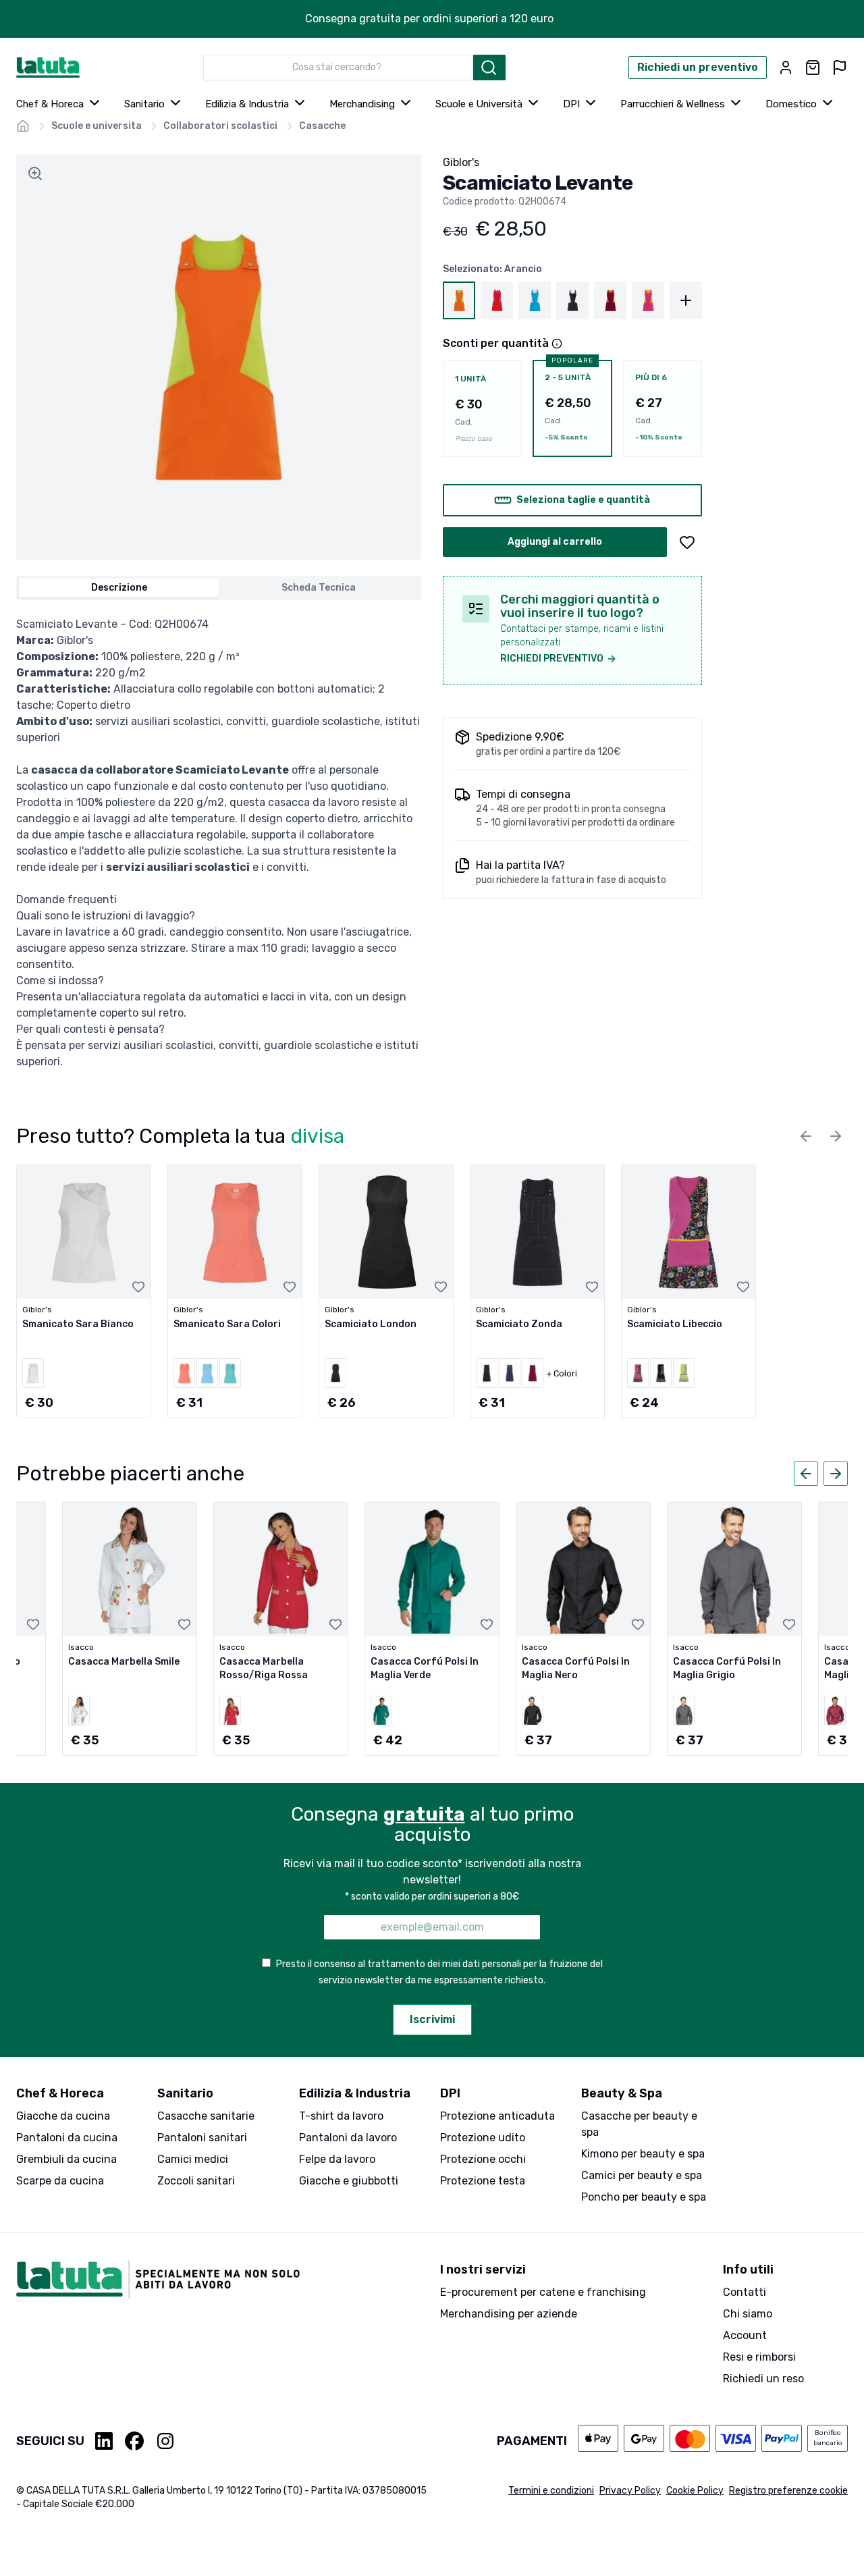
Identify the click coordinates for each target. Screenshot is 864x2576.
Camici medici (193, 2159)
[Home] (23, 126)
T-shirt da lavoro (341, 2116)
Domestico (791, 104)
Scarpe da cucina (60, 2181)
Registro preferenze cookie (788, 2491)
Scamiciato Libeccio (675, 1324)
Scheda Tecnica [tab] (319, 588)
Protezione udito (483, 2138)
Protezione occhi (483, 2159)
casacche (322, 126)
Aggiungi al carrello (555, 542)
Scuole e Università (479, 104)
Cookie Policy (695, 2491)
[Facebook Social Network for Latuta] (134, 2441)
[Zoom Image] (35, 173)
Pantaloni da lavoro (348, 2138)
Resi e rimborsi (759, 2357)
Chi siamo (748, 2314)
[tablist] (219, 588)
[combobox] (338, 68)
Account (745, 2335)
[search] (489, 68)
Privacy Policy (630, 2491)
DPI (571, 104)
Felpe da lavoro (337, 2159)
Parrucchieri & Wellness (673, 104)
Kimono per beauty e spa (643, 2154)
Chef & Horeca (50, 104)
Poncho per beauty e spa (644, 2197)
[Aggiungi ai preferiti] (687, 542)
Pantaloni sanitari (202, 2138)
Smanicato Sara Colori (227, 1324)
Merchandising (362, 104)
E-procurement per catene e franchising (543, 2292)
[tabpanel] (219, 843)
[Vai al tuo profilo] (786, 68)
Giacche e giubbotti (349, 2181)
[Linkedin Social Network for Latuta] (105, 2441)
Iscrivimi (432, 2019)
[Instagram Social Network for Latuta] (165, 2441)
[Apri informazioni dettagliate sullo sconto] (557, 344)
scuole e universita (97, 126)
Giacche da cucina (63, 2116)
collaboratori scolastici (220, 126)
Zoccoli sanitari (196, 2181)
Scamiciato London (371, 1324)
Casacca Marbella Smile (124, 1662)
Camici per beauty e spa (642, 2175)
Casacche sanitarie (206, 2116)
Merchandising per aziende (509, 2314)
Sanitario (144, 104)
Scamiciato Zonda (519, 1324)
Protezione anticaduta (497, 2116)
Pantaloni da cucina (67, 2138)
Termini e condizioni (551, 2491)
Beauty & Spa (622, 2093)
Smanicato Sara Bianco (78, 1324)
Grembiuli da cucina (66, 2159)
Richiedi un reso (763, 2379)
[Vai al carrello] (813, 68)
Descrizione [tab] (119, 588)
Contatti (745, 2292)
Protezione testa (483, 2181)
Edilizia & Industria (247, 104)
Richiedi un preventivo (698, 67)
